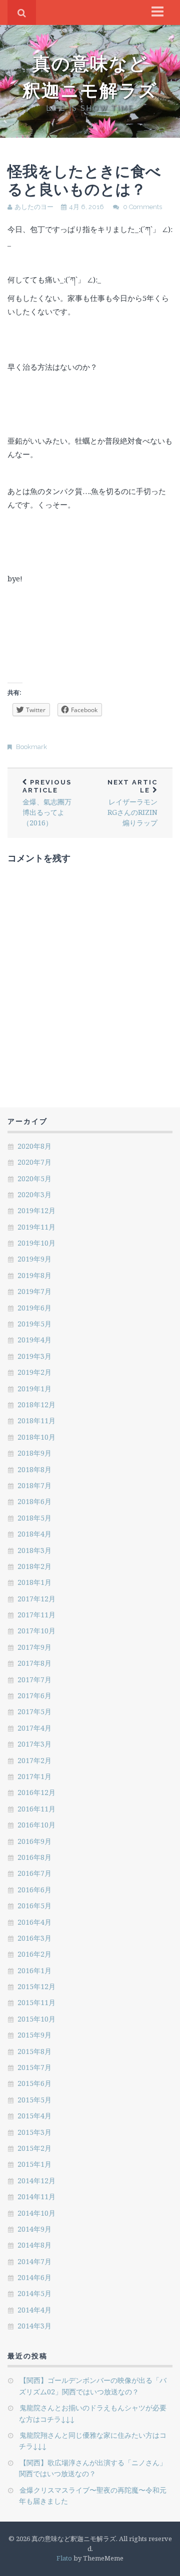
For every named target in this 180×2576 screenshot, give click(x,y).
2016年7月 (34, 1873)
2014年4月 (34, 2310)
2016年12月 (36, 1792)
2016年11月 (36, 1809)
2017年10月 (36, 1631)
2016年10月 (36, 1825)
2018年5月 (34, 1518)
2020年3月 (34, 1194)
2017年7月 (34, 1679)
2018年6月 (34, 1501)
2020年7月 (34, 1162)
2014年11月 (36, 2196)
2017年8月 (34, 1663)
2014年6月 (34, 2277)
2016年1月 (34, 1970)
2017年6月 (34, 1695)
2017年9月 (34, 1647)
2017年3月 (34, 1744)
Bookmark (31, 747)
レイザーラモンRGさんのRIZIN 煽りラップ (136, 803)
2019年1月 (34, 1389)
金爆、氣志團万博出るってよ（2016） (47, 803)
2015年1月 (34, 2164)
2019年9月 (34, 1259)
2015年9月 (34, 2035)
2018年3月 (34, 1550)
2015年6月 (34, 2083)
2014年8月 (34, 2245)
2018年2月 (34, 1566)
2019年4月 (34, 1340)
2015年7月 (34, 2067)
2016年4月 (34, 1922)
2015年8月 (34, 2051)
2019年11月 (36, 1227)
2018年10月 (36, 1437)
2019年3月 (34, 1356)
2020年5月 (34, 1178)
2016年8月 (34, 1857)
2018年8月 (34, 1469)
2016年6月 (34, 1890)
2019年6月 (34, 1308)
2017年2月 (34, 1760)
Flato (64, 2558)
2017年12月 (36, 1599)
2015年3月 (34, 2132)
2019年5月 (34, 1324)
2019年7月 (34, 1291)
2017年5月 (34, 1711)
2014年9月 (34, 2229)
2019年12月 (36, 1210)
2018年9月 (34, 1453)
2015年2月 (34, 2148)
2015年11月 (36, 2002)
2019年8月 (34, 1275)
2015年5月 (34, 2100)
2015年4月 (34, 2116)
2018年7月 (34, 1485)
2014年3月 (34, 2326)
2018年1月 (34, 1582)
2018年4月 (34, 1534)
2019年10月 (36, 1243)
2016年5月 (34, 1906)
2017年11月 (36, 1615)
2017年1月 (34, 1776)
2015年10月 (36, 2019)
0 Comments (142, 207)
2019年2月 (34, 1372)
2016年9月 (34, 1841)
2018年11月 (36, 1420)
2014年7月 (34, 2261)
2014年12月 (36, 2181)
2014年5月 (34, 2293)
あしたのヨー (34, 207)
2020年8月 (34, 1146)
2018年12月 (36, 1405)
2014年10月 (36, 2213)
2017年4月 (34, 1728)
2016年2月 (34, 1954)
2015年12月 (36, 1986)
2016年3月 (34, 1938)
